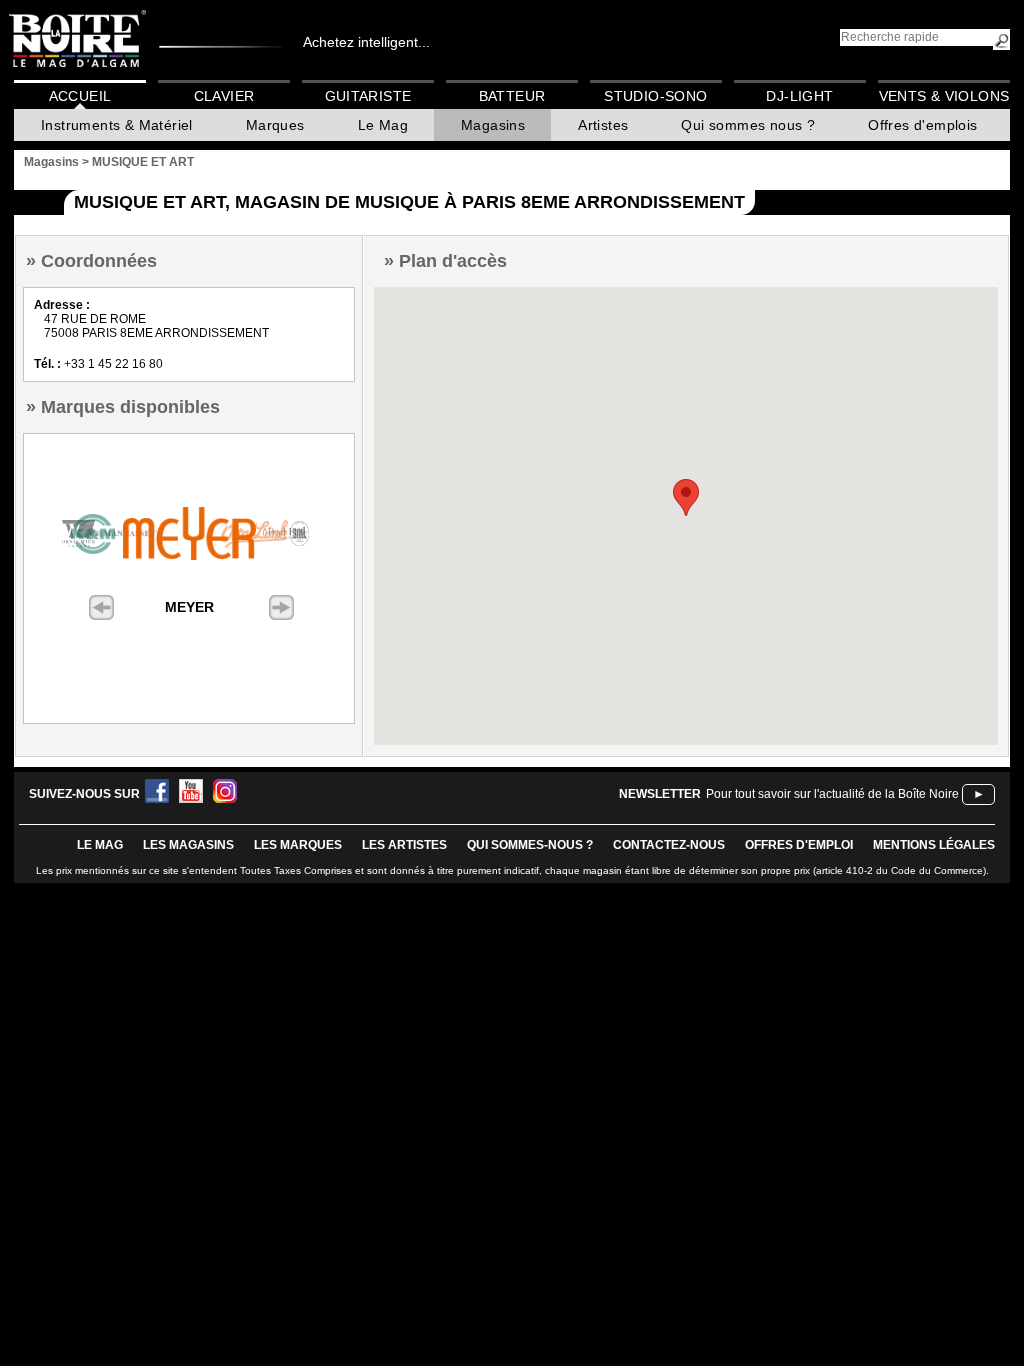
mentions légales (934, 845)
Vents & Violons (944, 96)
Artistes (603, 125)
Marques (275, 125)
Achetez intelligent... (366, 42)
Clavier (224, 96)
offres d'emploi (799, 845)
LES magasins (188, 845)
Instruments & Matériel (117, 125)
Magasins (493, 125)
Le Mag (383, 125)
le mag (100, 845)
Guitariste (368, 96)
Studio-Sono (655, 96)
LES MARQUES (298, 845)
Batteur (512, 96)
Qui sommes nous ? (748, 125)
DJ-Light (799, 96)
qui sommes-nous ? (530, 845)
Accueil (80, 96)
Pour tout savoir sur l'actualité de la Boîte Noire (832, 794)
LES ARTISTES (404, 845)
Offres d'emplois (922, 125)
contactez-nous (669, 845)
